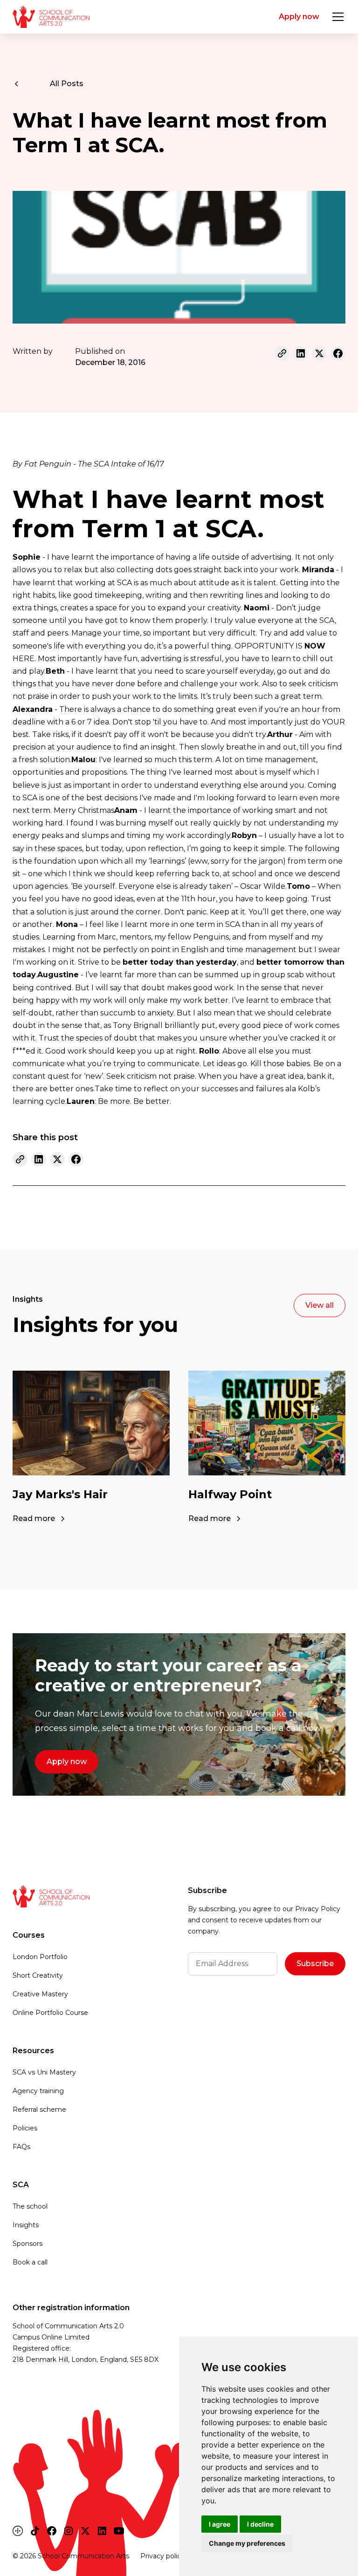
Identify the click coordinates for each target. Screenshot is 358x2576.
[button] (336, 17)
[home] (51, 17)
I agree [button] (220, 2524)
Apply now (299, 17)
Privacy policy (162, 2556)
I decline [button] (260, 2524)
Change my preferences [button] (247, 2543)
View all (320, 1305)
